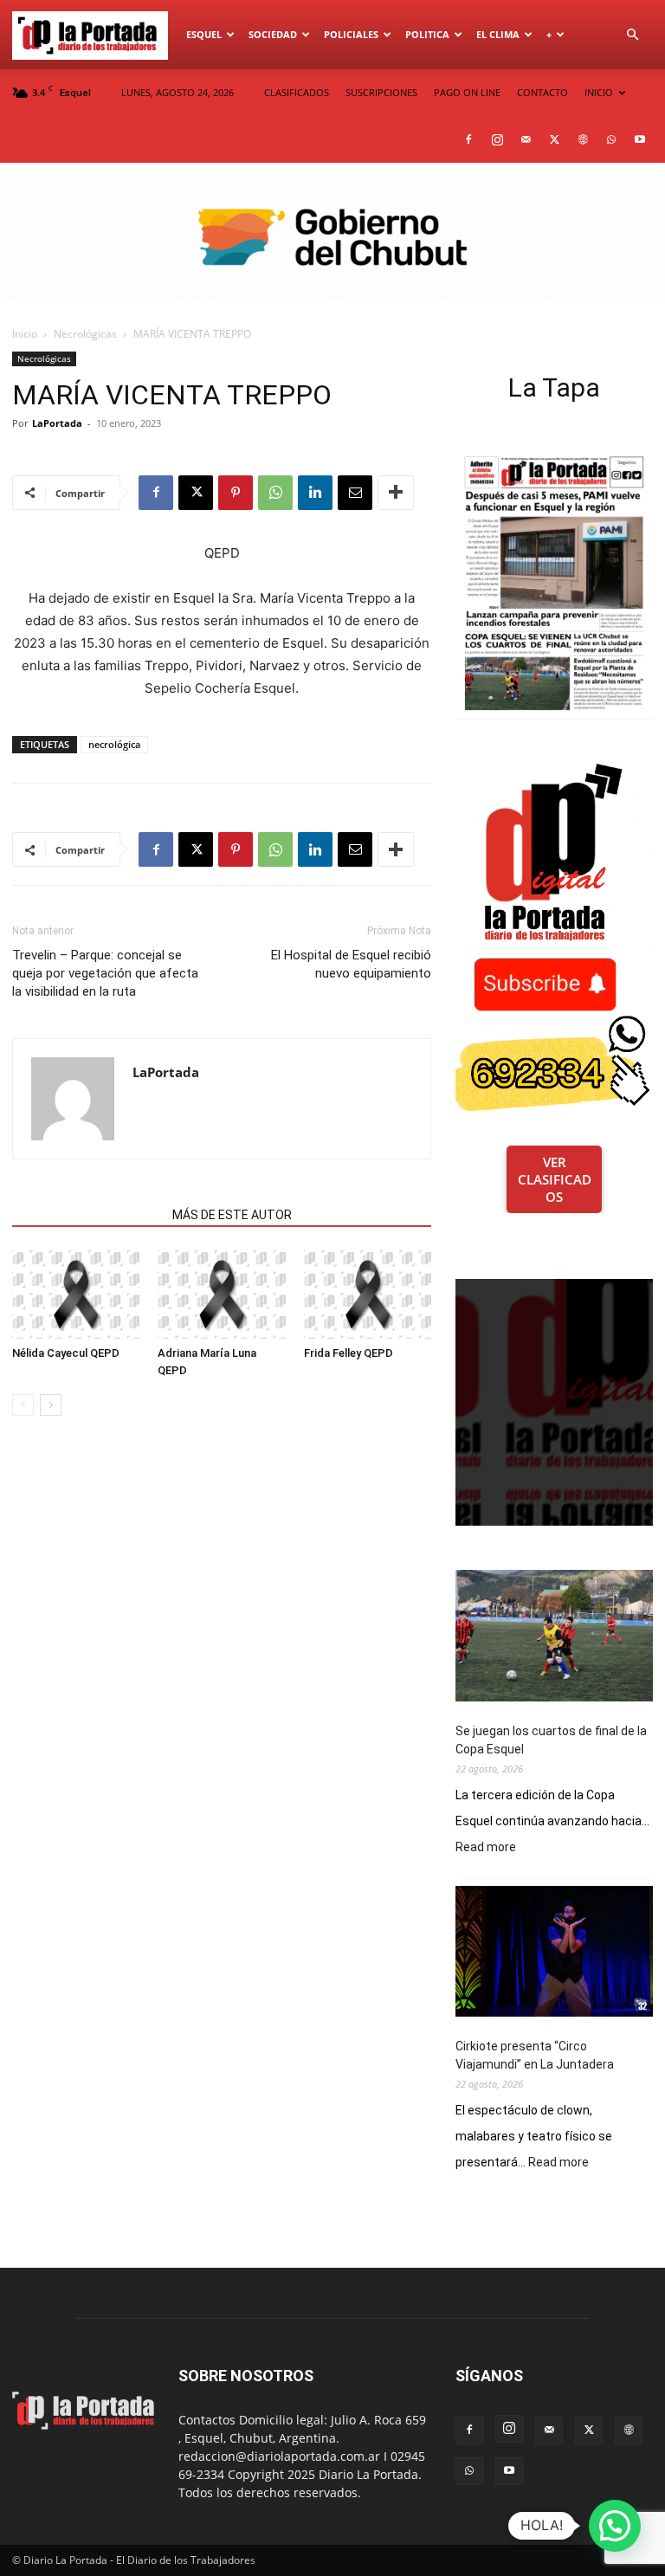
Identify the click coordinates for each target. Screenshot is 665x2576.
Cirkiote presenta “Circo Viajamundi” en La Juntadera (535, 2055)
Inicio (25, 334)
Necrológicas (85, 334)
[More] (396, 493)
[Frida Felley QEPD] (368, 1294)
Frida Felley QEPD (349, 1353)
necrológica (114, 744)
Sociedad (273, 34)
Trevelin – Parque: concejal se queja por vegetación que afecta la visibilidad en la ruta (105, 973)
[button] (632, 35)
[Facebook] (468, 139)
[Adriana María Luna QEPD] (221, 1294)
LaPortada (57, 423)
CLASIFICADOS (297, 92)
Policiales (351, 34)
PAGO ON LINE (467, 92)
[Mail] (526, 139)
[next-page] (51, 1405)
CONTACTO (542, 92)
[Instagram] (497, 139)
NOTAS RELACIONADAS (87, 1215)
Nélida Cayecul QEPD (66, 1353)
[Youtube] (640, 139)
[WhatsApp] (611, 139)
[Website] (583, 139)
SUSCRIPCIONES (381, 92)
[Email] (355, 493)
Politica (427, 34)
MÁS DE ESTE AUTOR (232, 1215)
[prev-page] (23, 1405)
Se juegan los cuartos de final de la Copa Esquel (551, 1740)
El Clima (498, 34)
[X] (554, 139)
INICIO (599, 92)
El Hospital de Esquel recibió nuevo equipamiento (351, 964)
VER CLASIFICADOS (555, 1179)
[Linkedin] (315, 493)
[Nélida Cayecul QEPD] (76, 1294)
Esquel (204, 34)
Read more (486, 1848)
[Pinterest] (236, 493)
